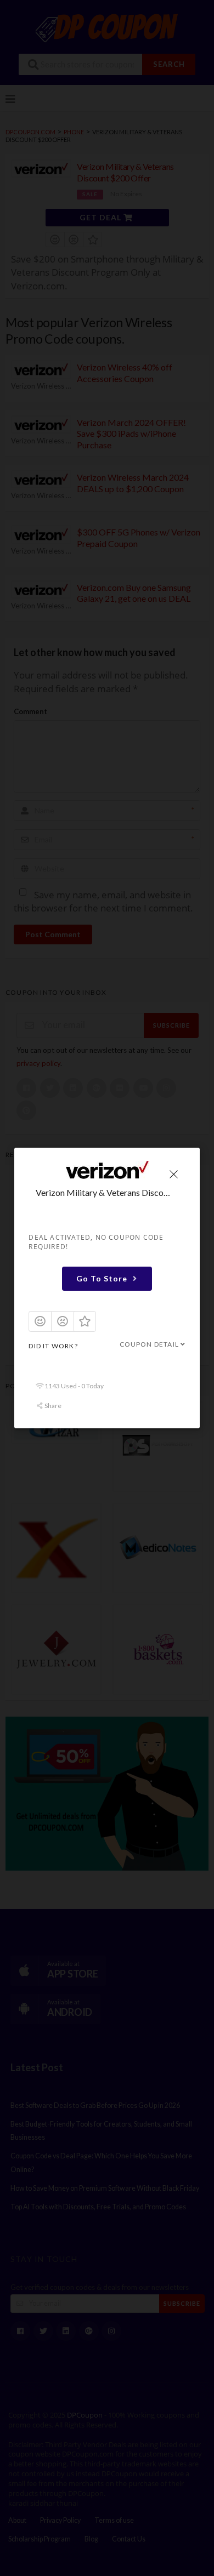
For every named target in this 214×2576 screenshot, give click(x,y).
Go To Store (102, 1279)
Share (52, 1406)
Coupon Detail (149, 1345)
